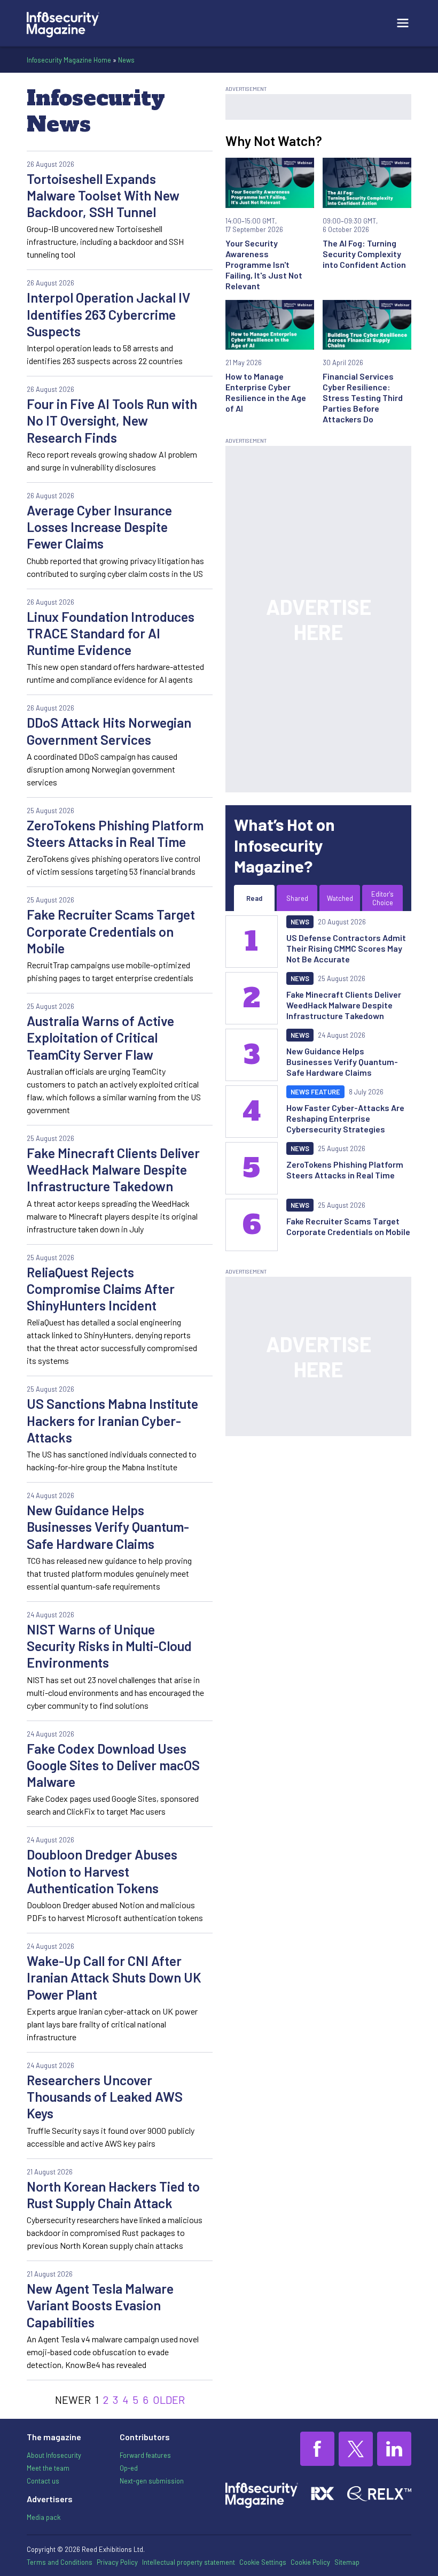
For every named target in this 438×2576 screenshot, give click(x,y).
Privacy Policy (117, 2562)
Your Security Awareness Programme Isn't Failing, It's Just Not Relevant (264, 264)
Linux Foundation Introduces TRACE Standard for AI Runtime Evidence (111, 633)
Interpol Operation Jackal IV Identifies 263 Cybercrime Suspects (108, 314)
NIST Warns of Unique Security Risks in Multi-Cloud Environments (109, 1646)
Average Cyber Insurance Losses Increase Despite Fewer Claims (99, 527)
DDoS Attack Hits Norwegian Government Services (109, 731)
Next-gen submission (152, 2481)
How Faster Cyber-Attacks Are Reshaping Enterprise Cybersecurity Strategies (345, 1118)
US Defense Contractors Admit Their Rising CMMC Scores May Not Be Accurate (346, 948)
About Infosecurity (54, 2455)
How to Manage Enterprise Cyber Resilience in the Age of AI (266, 392)
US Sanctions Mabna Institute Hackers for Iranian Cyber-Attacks (112, 1420)
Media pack (44, 2517)
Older (169, 2400)
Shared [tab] (297, 898)
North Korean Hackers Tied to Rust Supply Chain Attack (113, 2195)
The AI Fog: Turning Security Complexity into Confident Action (364, 254)
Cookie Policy (310, 2562)
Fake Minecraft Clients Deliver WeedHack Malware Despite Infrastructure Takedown (113, 1170)
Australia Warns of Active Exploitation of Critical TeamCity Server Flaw (100, 1038)
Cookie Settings (263, 2562)
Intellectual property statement (189, 2562)
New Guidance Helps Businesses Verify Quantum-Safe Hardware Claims (108, 1527)
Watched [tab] (340, 898)
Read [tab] (254, 898)
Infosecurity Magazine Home (69, 60)
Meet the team (48, 2468)
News (126, 60)
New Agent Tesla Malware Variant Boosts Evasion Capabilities (100, 2305)
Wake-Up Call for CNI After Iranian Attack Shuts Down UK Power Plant (114, 1977)
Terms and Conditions (60, 2562)
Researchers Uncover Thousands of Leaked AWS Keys (105, 2097)
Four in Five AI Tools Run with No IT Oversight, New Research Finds (112, 421)
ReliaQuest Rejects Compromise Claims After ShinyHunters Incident (101, 1289)
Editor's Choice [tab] (382, 898)
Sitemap (347, 2562)
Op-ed (129, 2468)
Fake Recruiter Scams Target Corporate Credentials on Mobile (111, 931)
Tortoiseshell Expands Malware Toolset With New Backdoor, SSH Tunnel (103, 195)
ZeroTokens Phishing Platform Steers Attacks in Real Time (115, 833)
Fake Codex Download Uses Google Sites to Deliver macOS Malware (113, 1765)
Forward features (145, 2455)
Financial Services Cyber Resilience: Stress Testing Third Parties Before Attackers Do (363, 398)
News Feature (315, 1092)
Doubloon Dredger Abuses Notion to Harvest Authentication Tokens (102, 1871)
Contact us (43, 2481)
